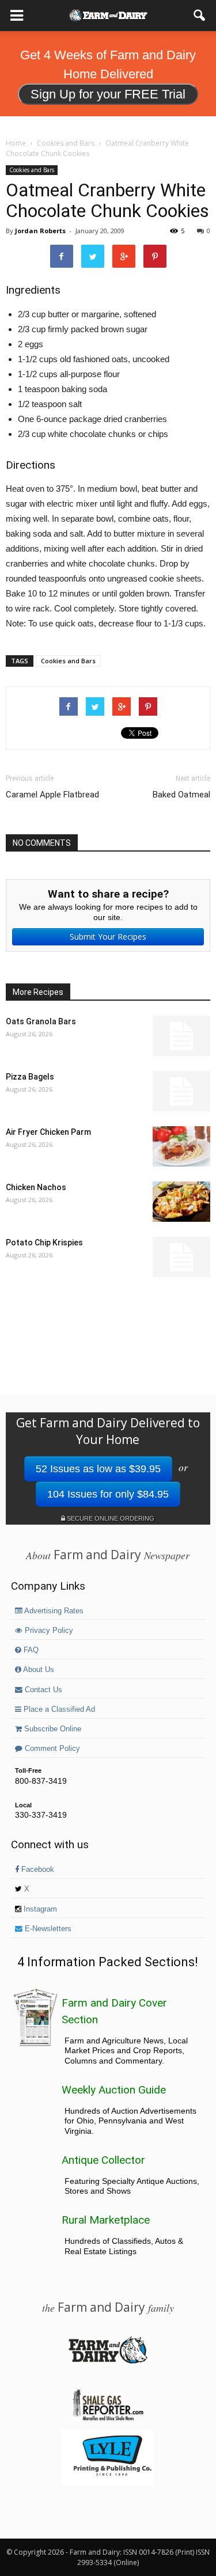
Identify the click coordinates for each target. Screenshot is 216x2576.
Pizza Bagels (30, 1077)
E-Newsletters (47, 1929)
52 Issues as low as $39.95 (98, 1469)
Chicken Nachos (36, 1187)
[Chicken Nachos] (181, 1202)
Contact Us (42, 1690)
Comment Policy (51, 1749)
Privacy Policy (48, 1631)
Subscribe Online (52, 1729)
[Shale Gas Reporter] (108, 2419)
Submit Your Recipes (108, 936)
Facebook (37, 1870)
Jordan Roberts (40, 231)
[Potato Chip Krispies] (181, 1257)
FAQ (30, 1650)
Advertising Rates (53, 1611)
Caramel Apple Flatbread (52, 795)
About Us (38, 1670)
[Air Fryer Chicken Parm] (181, 1146)
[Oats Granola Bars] (181, 1036)
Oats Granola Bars (41, 1021)
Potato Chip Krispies (44, 1243)
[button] (200, 16)
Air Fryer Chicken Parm (48, 1132)
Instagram (39, 1909)
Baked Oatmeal (181, 795)
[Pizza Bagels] (181, 1091)
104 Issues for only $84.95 (108, 1494)
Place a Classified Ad (58, 1709)
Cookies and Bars (32, 170)
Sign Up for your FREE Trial (108, 94)
